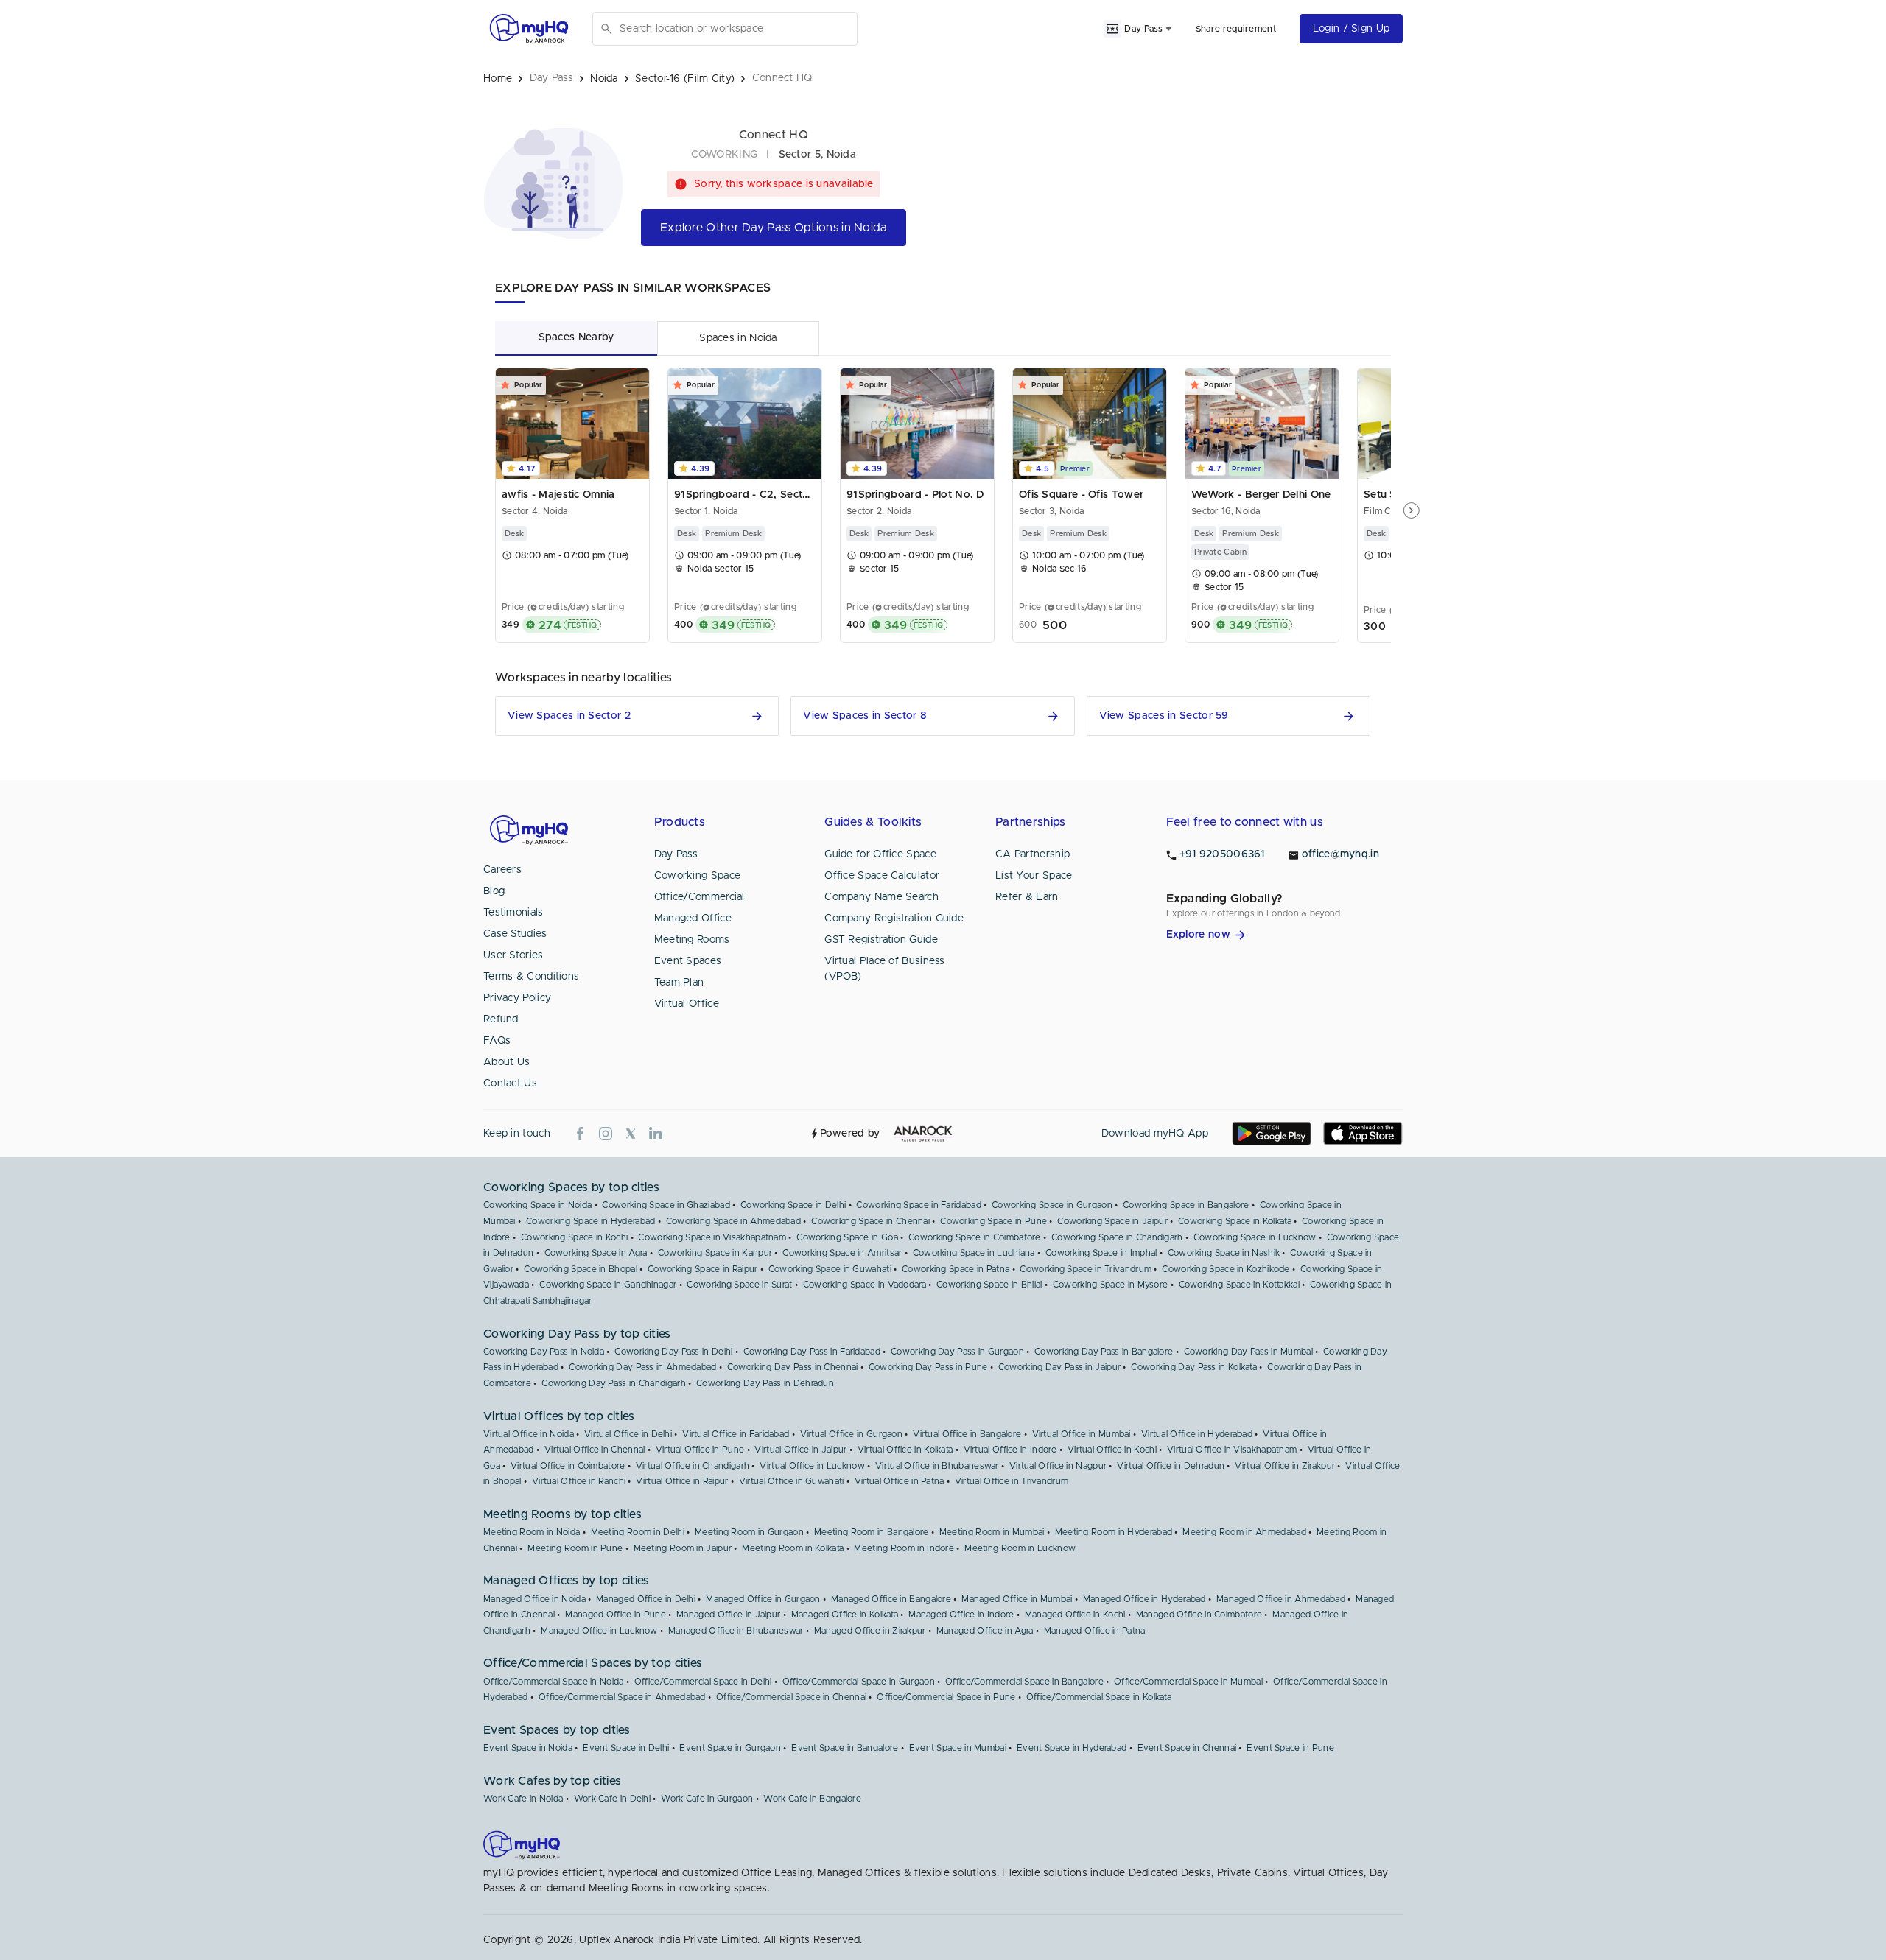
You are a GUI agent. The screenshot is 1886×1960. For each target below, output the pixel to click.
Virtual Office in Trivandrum (1012, 1481)
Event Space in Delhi (626, 1748)
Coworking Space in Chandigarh (1117, 1237)
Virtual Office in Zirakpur (1285, 1466)
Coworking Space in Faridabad (918, 1205)
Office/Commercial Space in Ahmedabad (622, 1697)
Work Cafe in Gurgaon (707, 1799)
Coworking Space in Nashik (1224, 1253)
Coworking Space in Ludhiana (974, 1253)
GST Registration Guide (881, 940)
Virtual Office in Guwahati (792, 1481)
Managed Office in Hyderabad (1144, 1599)
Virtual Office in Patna (900, 1481)
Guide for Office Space (880, 854)
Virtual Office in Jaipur (800, 1450)
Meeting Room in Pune (575, 1548)
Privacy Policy (517, 998)
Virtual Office (687, 1004)
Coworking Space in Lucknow (1255, 1237)
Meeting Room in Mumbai (992, 1532)
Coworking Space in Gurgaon (1052, 1205)
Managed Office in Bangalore (891, 1599)
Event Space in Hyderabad (1072, 1748)
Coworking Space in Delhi (793, 1205)
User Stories (513, 955)
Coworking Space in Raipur (703, 1269)
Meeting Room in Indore (904, 1548)
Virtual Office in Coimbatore (568, 1466)
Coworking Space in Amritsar (842, 1253)
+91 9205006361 (1222, 854)
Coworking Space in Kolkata (1235, 1221)
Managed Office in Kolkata (845, 1615)
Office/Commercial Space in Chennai (791, 1697)
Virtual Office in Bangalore (967, 1434)
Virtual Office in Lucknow (812, 1466)
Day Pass (676, 854)
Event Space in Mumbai (958, 1748)
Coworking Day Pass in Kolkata (1194, 1367)
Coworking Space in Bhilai (989, 1285)
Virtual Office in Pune (700, 1450)
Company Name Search (881, 897)
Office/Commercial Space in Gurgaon (859, 1682)
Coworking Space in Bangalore (1186, 1205)
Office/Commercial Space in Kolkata (1099, 1697)
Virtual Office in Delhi (628, 1434)
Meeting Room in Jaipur (683, 1548)
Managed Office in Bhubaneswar (736, 1631)
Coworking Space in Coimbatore (975, 1237)
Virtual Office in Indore (1010, 1450)
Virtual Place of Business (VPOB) (885, 969)
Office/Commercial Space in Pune (946, 1697)
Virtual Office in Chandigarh (693, 1466)
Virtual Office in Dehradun (1171, 1466)
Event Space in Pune (1290, 1748)
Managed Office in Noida (534, 1599)
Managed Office (693, 918)
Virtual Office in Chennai (595, 1450)
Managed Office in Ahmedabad (1281, 1599)
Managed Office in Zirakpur (870, 1631)
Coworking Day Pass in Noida (544, 1352)
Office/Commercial (700, 897)
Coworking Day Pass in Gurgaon (957, 1352)
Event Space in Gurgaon (730, 1748)
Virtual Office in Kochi (1112, 1450)
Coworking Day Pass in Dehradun (765, 1383)
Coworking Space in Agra (596, 1253)
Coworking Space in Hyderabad (590, 1221)
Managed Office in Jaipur (728, 1615)
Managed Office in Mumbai (1017, 1599)
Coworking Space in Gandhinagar (608, 1285)
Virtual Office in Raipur (682, 1481)
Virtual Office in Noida (529, 1434)
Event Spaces (688, 961)
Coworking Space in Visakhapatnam (712, 1237)
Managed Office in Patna (1095, 1631)
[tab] (576, 338)
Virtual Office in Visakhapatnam (1232, 1450)
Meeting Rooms (692, 940)
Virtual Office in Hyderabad (1197, 1434)
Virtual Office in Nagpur (1058, 1466)
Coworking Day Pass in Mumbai (1248, 1352)
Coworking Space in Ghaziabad (666, 1205)
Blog (494, 891)
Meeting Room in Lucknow (1020, 1548)
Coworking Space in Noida (537, 1205)
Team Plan (679, 983)
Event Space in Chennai (1187, 1748)
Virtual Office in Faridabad (736, 1434)
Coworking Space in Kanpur (715, 1253)
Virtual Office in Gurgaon (852, 1434)
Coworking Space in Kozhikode (1226, 1269)
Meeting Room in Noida (532, 1532)
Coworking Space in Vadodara (865, 1285)
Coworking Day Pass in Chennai (793, 1367)
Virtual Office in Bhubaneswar (937, 1466)
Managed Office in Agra (985, 1631)
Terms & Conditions (531, 977)
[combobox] (735, 29)
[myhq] (529, 29)
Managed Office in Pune (616, 1615)
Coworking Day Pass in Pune (928, 1367)
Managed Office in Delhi (646, 1599)
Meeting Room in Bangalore (872, 1532)
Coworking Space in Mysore (1111, 1285)
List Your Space (1034, 876)
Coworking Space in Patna (956, 1269)
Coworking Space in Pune (993, 1221)
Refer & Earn (1027, 897)
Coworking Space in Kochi (574, 1237)
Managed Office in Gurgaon (763, 1599)
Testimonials (513, 913)
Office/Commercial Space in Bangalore (1024, 1682)
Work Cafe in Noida (523, 1799)
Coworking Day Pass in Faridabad (812, 1352)
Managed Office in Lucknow (599, 1631)
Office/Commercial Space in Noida (554, 1682)
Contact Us (510, 1083)
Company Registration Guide (894, 918)
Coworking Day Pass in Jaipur (1059, 1367)
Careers (502, 870)
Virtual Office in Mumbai (1082, 1434)
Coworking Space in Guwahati (830, 1269)
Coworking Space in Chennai (870, 1221)
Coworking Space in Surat (739, 1285)
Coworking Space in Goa (847, 1237)
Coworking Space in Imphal (1101, 1253)
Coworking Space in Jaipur (1112, 1221)
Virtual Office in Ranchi (579, 1481)
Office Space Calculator (882, 876)
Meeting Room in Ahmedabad (1244, 1532)
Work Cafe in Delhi (612, 1799)
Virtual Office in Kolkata (905, 1450)
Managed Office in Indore (961, 1615)
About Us (506, 1062)
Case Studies (515, 934)
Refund (501, 1019)
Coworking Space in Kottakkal (1239, 1285)
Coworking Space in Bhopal (581, 1269)
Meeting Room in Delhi (638, 1532)
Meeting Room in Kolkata (793, 1548)
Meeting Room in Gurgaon (749, 1532)
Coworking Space (698, 876)
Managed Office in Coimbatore (1199, 1615)
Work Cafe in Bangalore (812, 1799)
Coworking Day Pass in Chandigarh (614, 1383)
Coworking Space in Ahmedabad (733, 1221)
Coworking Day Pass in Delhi (673, 1352)
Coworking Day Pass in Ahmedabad (642, 1367)
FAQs (497, 1041)
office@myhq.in (1340, 854)
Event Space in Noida (528, 1748)
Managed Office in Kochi (1075, 1615)
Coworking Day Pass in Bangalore (1104, 1352)
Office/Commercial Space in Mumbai (1188, 1682)
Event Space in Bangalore (845, 1748)
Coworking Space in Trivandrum (1086, 1269)
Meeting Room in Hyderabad (1114, 1532)
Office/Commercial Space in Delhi (703, 1682)
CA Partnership (1033, 854)
